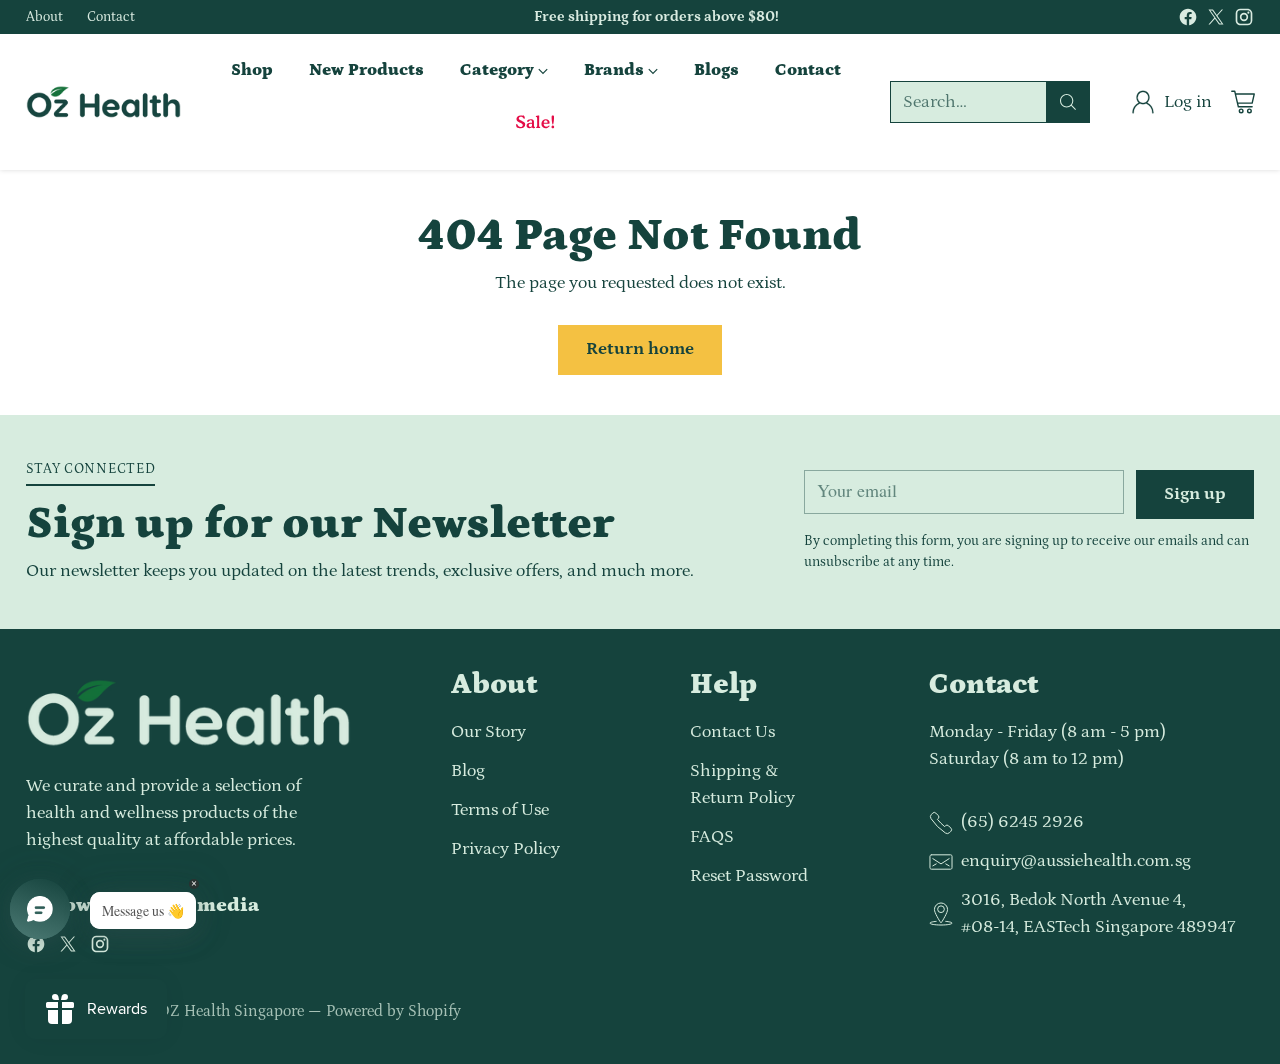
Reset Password (749, 876)
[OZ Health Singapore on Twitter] (1216, 21)
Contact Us (732, 732)
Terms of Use (500, 810)
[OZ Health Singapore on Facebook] (1188, 21)
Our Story (488, 732)
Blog (468, 771)
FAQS (712, 837)
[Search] (1068, 102)
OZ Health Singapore (231, 1011)
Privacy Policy (505, 849)
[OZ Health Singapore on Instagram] (1244, 21)
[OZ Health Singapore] (103, 102)
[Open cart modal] (1243, 102)
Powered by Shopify (393, 1011)
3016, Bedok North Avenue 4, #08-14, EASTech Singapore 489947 (1098, 913)
